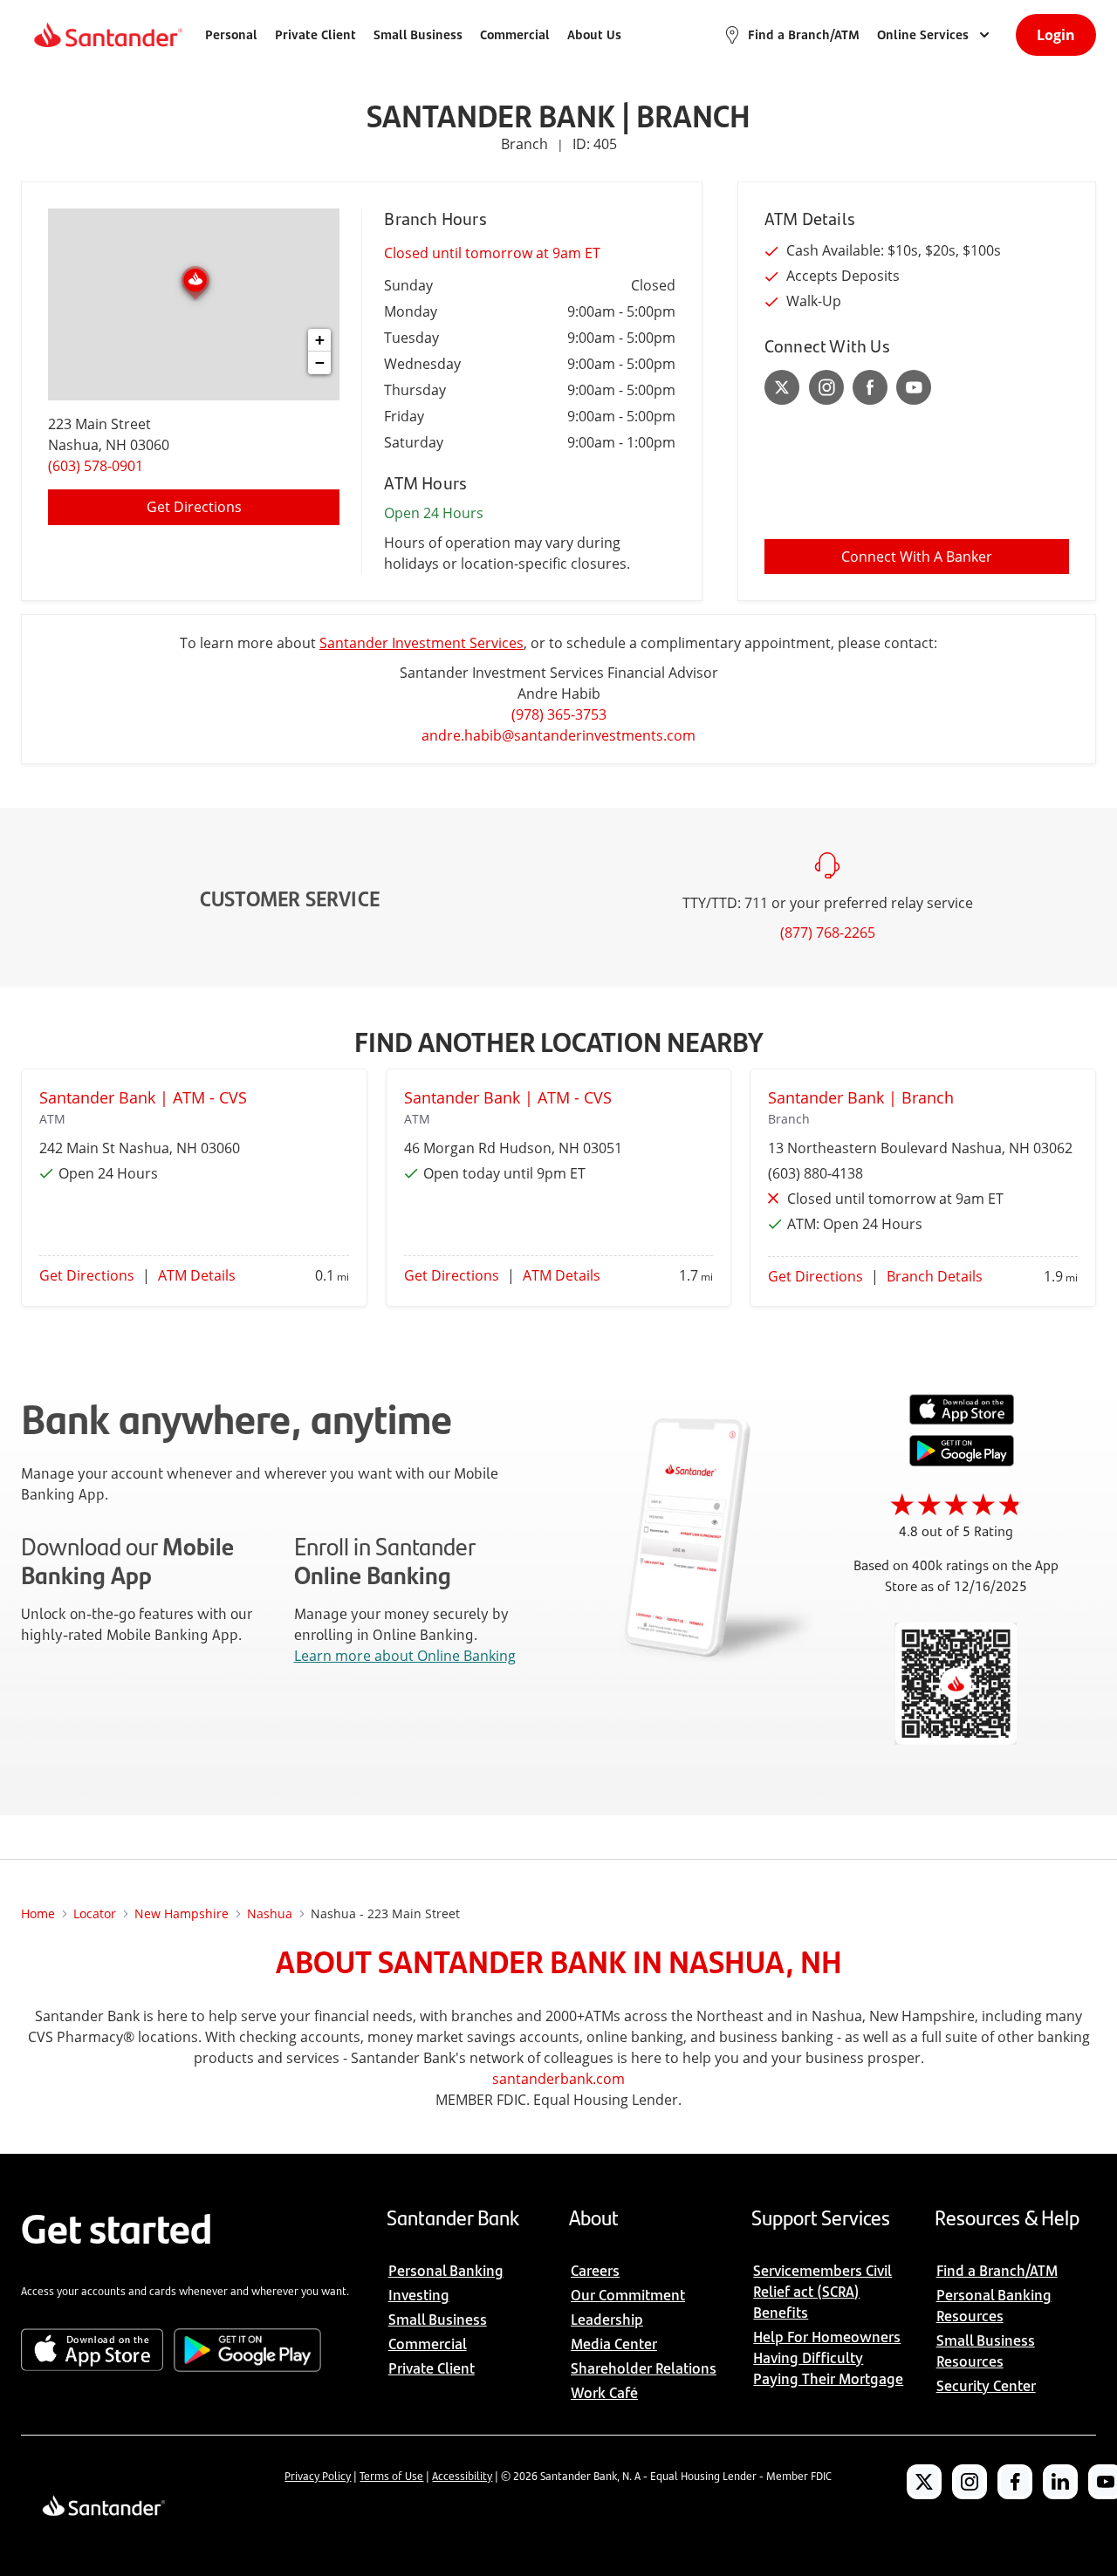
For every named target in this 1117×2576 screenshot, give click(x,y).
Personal (231, 34)
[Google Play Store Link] (962, 1461)
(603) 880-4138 (815, 1173)
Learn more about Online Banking (405, 1656)
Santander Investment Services (421, 643)
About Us (594, 34)
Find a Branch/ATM (804, 34)
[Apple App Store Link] (962, 1420)
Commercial (515, 34)
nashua (270, 1913)
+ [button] (320, 340)
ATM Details (197, 1275)
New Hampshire (182, 1913)
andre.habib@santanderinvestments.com (558, 735)
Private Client (315, 34)
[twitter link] (782, 387)
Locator (95, 1913)
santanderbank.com (558, 2079)
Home (38, 1913)
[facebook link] (870, 387)
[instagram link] (826, 387)
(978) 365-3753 (559, 714)
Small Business (418, 34)
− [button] (320, 362)
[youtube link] (914, 387)
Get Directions (194, 507)
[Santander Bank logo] (107, 35)
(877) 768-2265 (828, 933)
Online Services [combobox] (923, 34)
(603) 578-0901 (96, 466)
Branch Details (935, 1276)
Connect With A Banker (917, 557)
